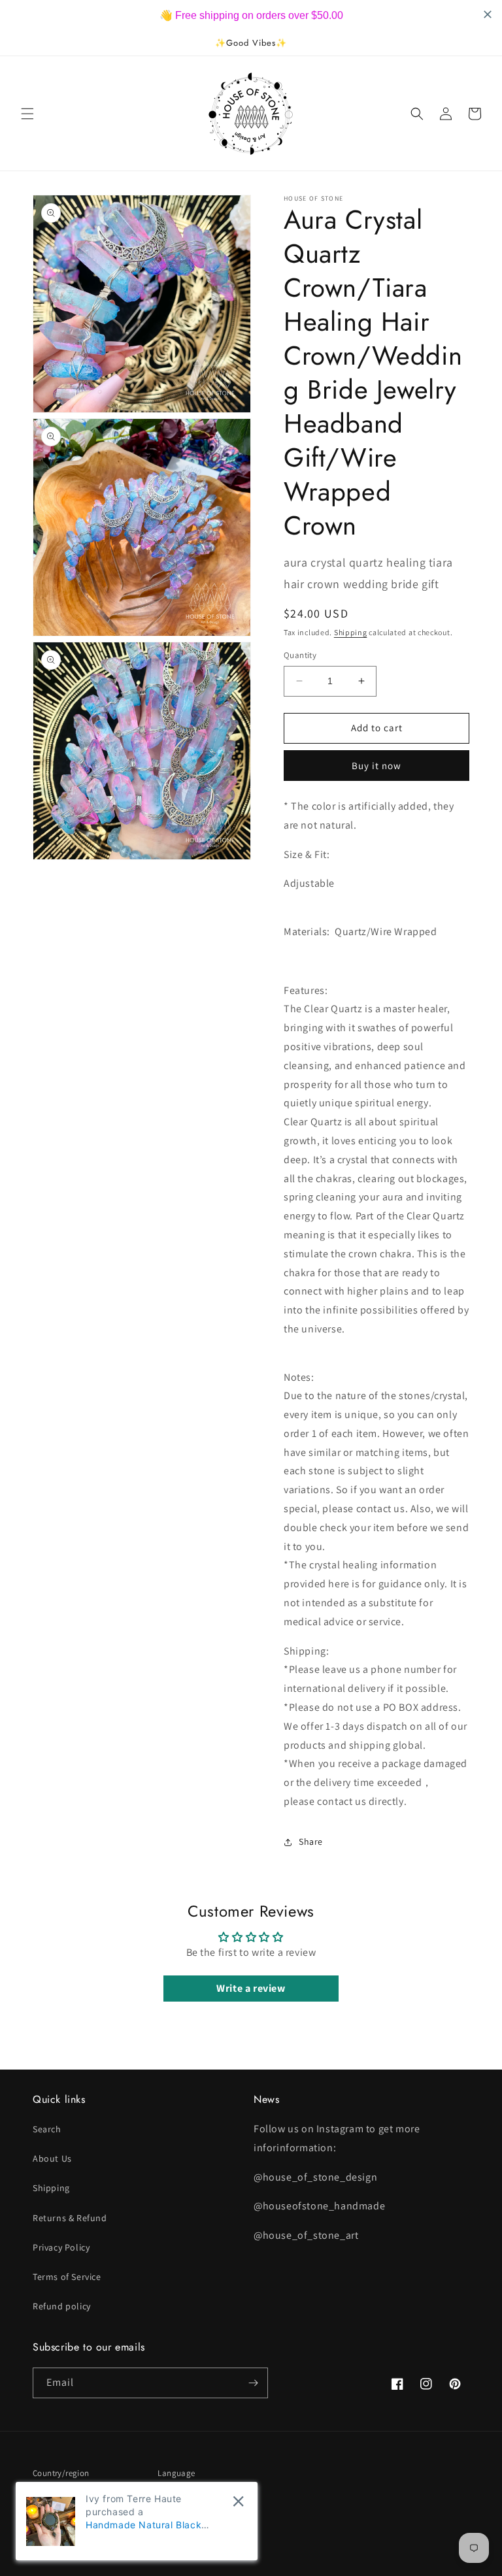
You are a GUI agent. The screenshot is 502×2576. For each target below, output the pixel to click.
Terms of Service (67, 2277)
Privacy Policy (61, 2247)
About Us (52, 2158)
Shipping (351, 632)
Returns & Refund (70, 2218)
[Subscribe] (253, 2383)
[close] (238, 2501)
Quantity (300, 655)
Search (47, 2129)
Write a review (251, 1988)
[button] (27, 114)
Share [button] (311, 1841)
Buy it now (376, 766)
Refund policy (62, 2306)
